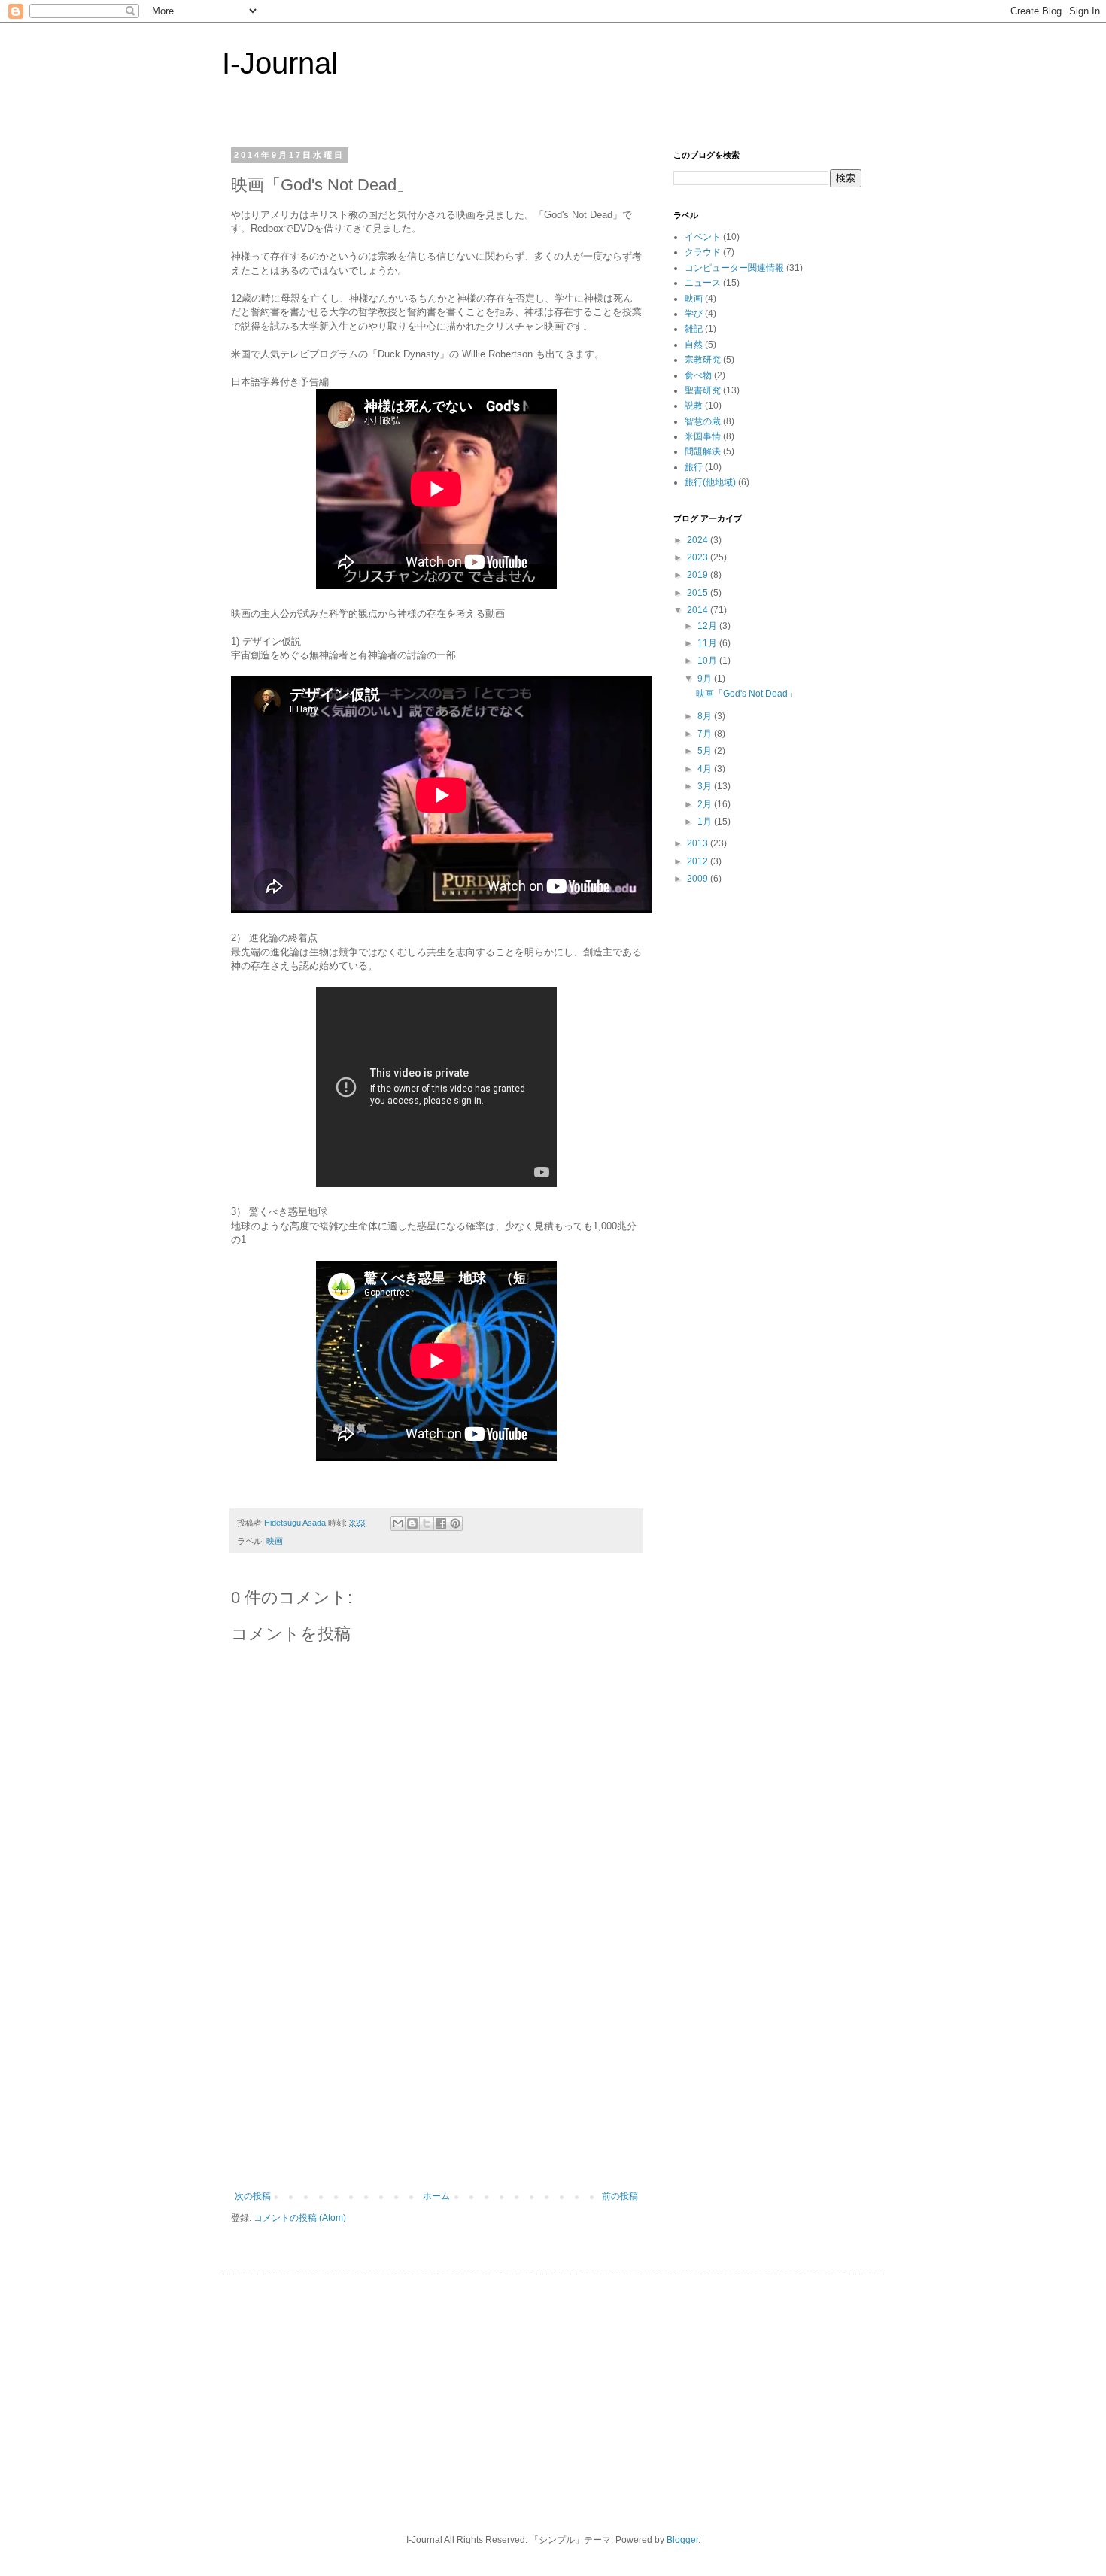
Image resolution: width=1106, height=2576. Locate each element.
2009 (699, 879)
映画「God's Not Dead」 (746, 694)
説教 (694, 406)
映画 (275, 1541)
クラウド (703, 252)
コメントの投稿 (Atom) (300, 2218)
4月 (706, 769)
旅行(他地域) (710, 482)
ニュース (703, 283)
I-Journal (280, 63)
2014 (699, 610)
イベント (703, 237)
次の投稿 (253, 2196)
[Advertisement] (436, 2078)
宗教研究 (703, 360)
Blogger (682, 2540)
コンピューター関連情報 (734, 268)
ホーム (436, 2196)
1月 (706, 822)
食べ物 (698, 375)
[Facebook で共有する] (441, 1523)
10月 (708, 661)
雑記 (694, 329)
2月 (706, 804)
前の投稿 (620, 2196)
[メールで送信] (398, 1523)
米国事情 (703, 436)
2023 (699, 557)
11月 (708, 643)
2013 (699, 843)
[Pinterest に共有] (455, 1523)
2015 (699, 593)
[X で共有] (427, 1523)
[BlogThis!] (412, 1523)
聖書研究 (703, 390)
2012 (699, 861)
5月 (706, 751)
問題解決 (703, 451)
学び (694, 314)
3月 (706, 786)
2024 (699, 540)
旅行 (694, 467)
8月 (706, 716)
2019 (699, 575)
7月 (706, 734)
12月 (708, 626)
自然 (694, 345)
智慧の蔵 (703, 421)
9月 (706, 679)
